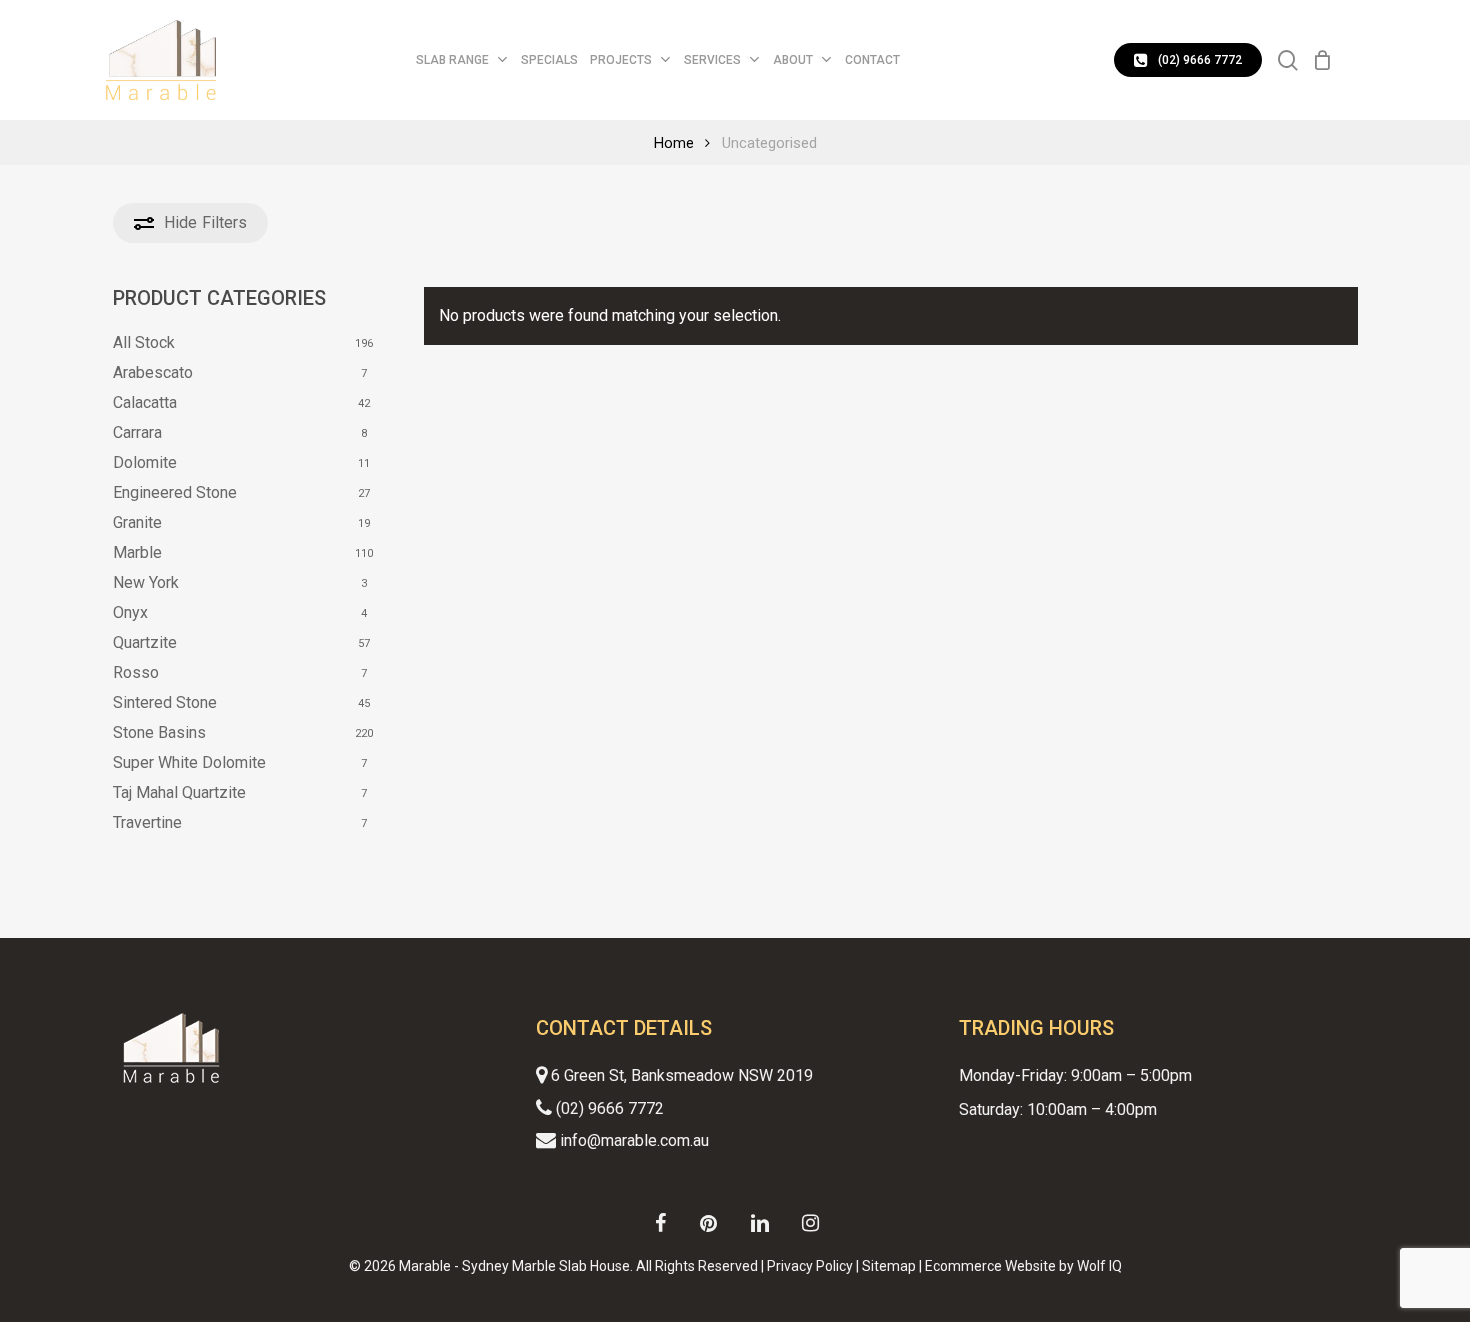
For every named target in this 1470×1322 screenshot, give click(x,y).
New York (146, 582)
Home (674, 143)
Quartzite (145, 642)
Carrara (137, 432)
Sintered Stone (165, 702)
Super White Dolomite (189, 762)
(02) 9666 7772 (608, 1108)
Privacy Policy (810, 1266)
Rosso (136, 672)
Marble (137, 552)
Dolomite (145, 462)
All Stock (144, 342)
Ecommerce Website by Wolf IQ (1023, 1266)
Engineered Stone (175, 492)
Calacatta (145, 402)
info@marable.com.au (632, 1140)
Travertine (147, 822)
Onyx (130, 612)
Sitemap (889, 1266)
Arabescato (153, 372)
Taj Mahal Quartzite (179, 792)
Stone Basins (159, 732)
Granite (137, 522)
